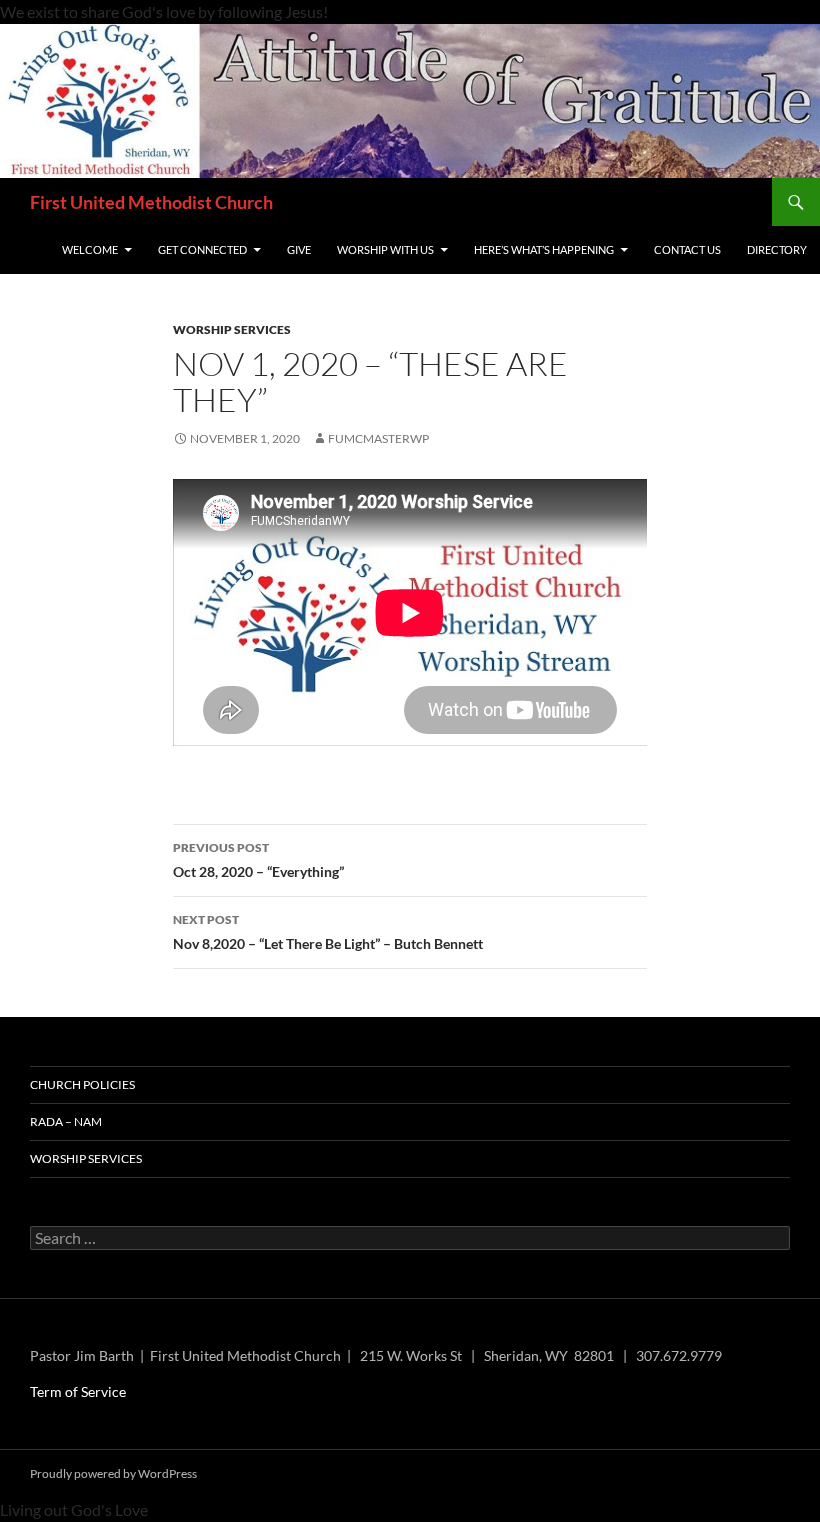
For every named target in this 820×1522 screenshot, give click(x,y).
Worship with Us (385, 249)
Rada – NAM (66, 1121)
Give (299, 249)
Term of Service (78, 1391)
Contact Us (687, 249)
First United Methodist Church (151, 202)
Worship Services (232, 329)
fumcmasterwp (378, 438)
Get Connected (202, 249)
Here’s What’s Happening (544, 249)
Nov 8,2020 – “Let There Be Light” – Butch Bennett (328, 932)
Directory (777, 249)
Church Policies (82, 1084)
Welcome (90, 249)
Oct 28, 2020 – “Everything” (258, 860)
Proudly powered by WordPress (113, 1473)
